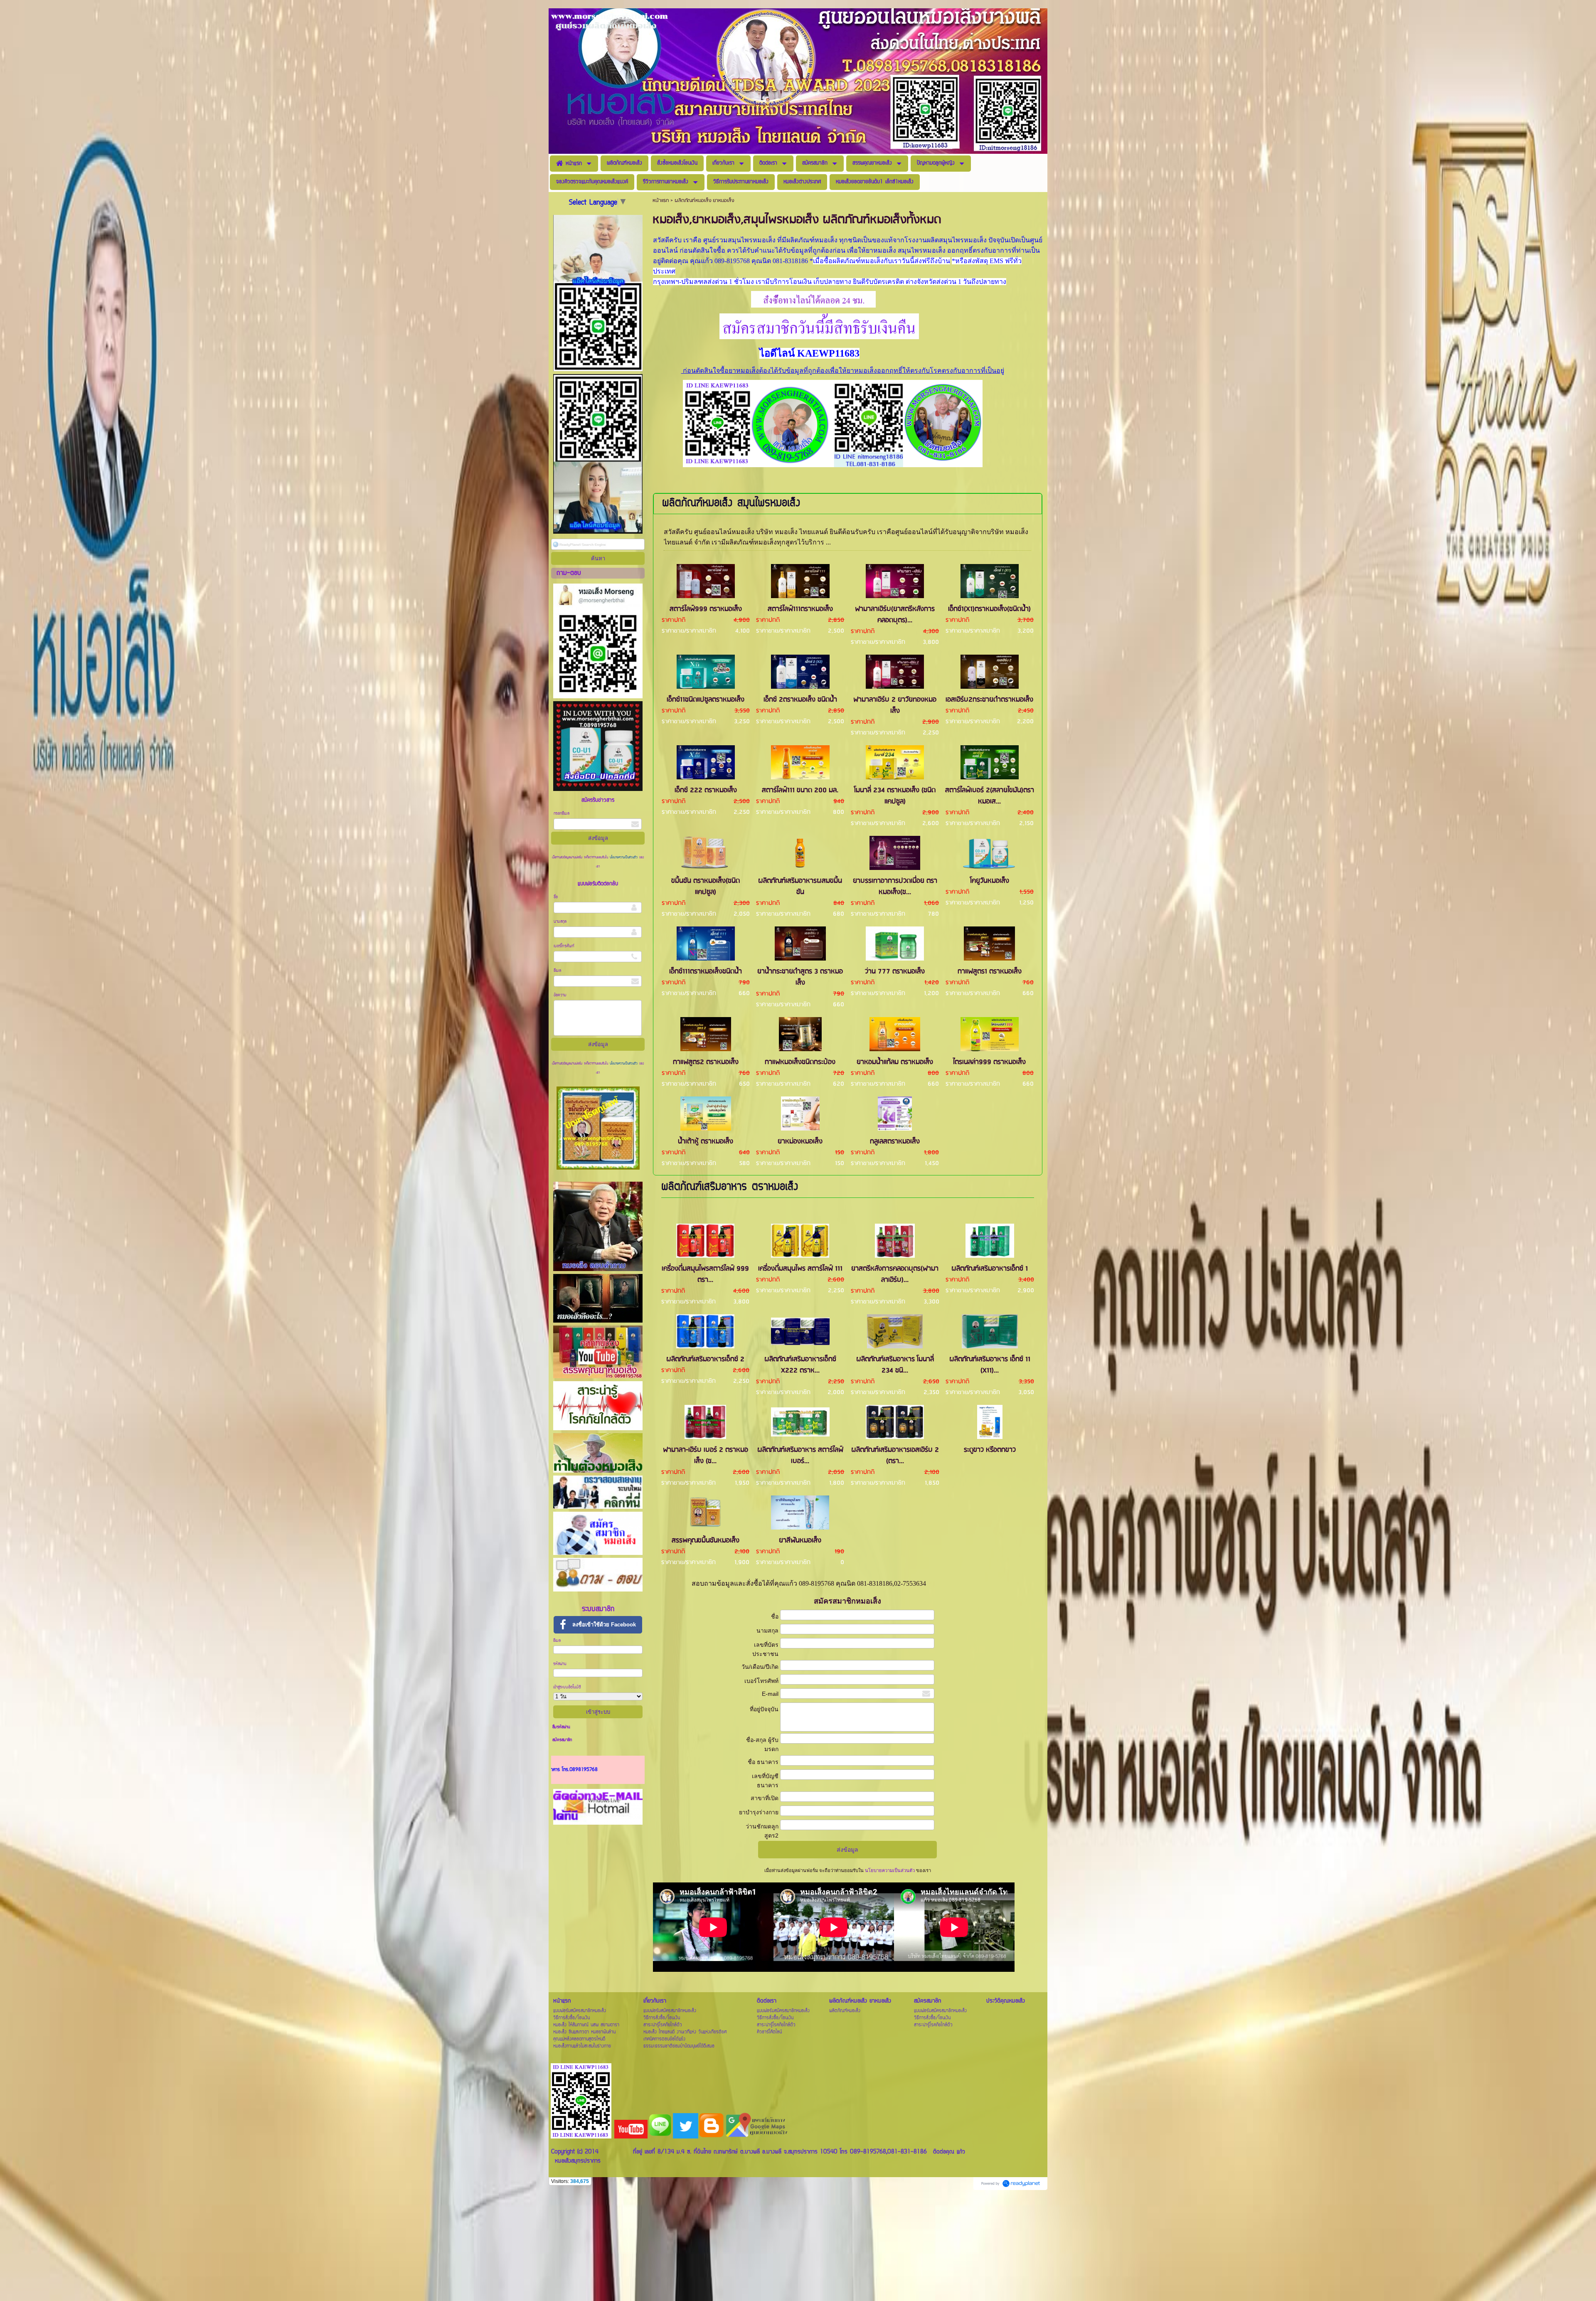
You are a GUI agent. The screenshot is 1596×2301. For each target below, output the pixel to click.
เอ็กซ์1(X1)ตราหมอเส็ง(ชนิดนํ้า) (989, 609)
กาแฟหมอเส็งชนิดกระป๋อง (800, 1062)
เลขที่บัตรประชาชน (765, 1649)
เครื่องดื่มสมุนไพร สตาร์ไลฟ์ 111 (800, 1269)
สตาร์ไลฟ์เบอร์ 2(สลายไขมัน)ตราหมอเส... (990, 796)
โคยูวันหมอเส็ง (990, 881)
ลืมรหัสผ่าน (561, 1727)
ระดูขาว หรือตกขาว (990, 1450)
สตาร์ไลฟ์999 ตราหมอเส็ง (706, 609)
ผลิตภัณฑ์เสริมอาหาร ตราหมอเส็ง (730, 1187)
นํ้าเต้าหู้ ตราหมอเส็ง (706, 1142)
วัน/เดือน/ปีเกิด (760, 1667)
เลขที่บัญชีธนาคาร (765, 1781)
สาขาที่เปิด (765, 1798)
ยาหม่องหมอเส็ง (800, 1142)
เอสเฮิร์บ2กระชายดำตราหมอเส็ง (989, 700)
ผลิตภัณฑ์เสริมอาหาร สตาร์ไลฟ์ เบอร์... (800, 1456)
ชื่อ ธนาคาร (763, 1762)
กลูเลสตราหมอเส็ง (895, 1142)
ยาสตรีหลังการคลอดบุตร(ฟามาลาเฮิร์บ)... (895, 1274)
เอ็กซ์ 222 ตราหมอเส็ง (706, 790)
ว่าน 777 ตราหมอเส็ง (895, 972)
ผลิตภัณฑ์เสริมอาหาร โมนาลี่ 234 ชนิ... (895, 1365)
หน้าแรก (661, 201)
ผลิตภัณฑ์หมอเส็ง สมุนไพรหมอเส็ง (731, 504)
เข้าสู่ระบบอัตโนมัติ (567, 1687)
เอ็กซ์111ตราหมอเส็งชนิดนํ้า (706, 972)
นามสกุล (560, 922)
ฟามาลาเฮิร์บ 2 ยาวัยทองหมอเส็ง (895, 705)
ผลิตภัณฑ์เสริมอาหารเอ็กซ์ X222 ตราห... (800, 1365)
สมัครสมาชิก (562, 1740)
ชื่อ (556, 897)
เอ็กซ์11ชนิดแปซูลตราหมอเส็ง (706, 700)
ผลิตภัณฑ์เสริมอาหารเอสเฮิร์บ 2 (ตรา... (895, 1456)
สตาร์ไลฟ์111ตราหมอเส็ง (800, 609)
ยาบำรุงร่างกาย (759, 1812)
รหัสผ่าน (560, 1664)
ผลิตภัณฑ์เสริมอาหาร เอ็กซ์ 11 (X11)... (990, 1365)
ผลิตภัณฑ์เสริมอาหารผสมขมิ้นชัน (800, 887)
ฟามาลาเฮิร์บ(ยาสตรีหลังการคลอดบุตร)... (895, 615)
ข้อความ (560, 995)
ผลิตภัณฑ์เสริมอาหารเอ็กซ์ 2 (705, 1359)
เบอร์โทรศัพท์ (564, 946)
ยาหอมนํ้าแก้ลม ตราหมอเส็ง (895, 1062)
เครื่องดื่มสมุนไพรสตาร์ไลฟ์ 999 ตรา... (705, 1274)
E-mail (770, 1694)
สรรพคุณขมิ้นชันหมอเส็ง (706, 1541)
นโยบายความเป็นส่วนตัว (624, 857)
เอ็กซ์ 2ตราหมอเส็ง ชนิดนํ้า (800, 700)
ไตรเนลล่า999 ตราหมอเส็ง (989, 1062)
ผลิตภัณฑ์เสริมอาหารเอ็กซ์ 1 (990, 1269)
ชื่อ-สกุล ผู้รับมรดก (762, 1744)
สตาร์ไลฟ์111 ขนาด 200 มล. (800, 790)
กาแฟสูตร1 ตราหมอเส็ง (990, 972)
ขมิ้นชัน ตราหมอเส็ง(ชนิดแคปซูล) (706, 887)
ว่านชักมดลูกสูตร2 (762, 1831)
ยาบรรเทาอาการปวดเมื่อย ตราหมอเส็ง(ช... (895, 887)
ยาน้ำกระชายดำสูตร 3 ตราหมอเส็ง (800, 977)
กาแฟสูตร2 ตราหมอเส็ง (706, 1062)
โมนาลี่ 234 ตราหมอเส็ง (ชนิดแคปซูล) (895, 796)
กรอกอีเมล (562, 814)
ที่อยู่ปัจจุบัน (764, 1709)
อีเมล (557, 971)
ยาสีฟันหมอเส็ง (800, 1541)
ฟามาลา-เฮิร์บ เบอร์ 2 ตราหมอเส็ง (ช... (706, 1456)
